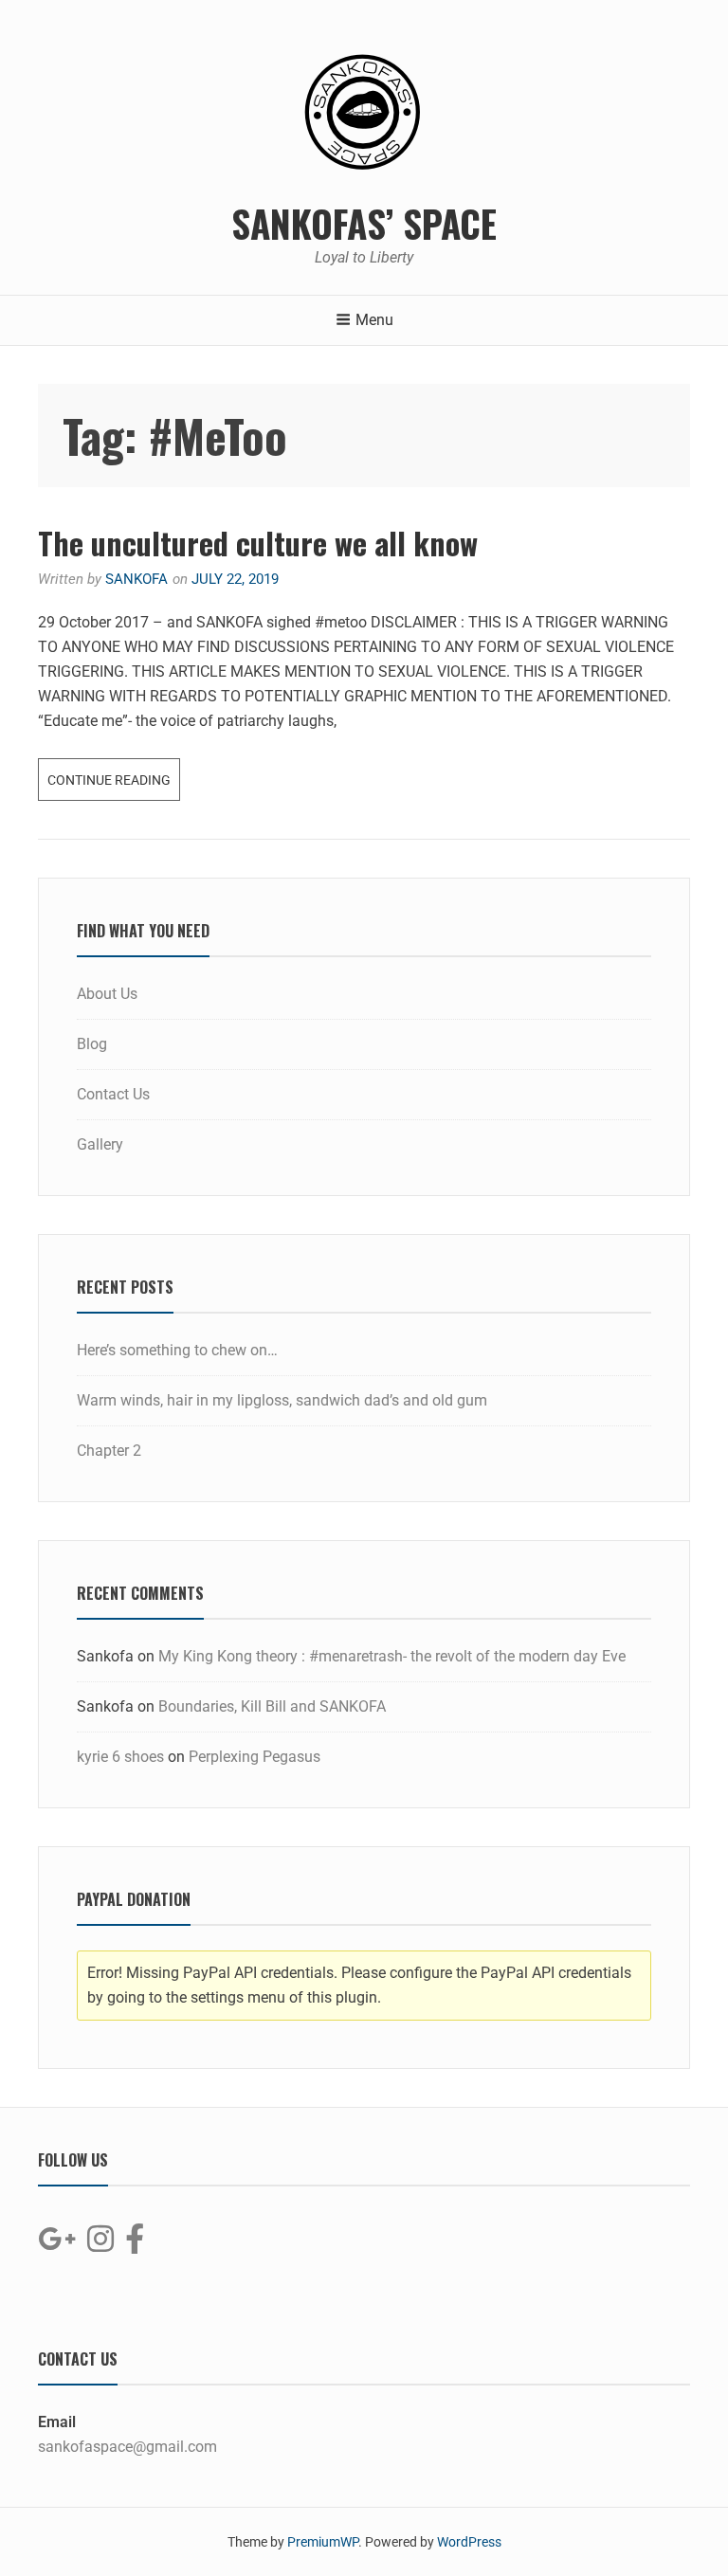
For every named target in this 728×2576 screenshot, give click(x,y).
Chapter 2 (109, 1451)
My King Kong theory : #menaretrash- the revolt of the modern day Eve (392, 1656)
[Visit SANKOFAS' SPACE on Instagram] (100, 2245)
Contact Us (113, 1094)
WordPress (469, 2542)
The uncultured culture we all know (258, 543)
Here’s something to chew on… (177, 1350)
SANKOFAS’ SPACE (364, 223)
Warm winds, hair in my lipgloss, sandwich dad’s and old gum (282, 1400)
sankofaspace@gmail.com (127, 2447)
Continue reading (114, 773)
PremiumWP (323, 2542)
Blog (92, 1044)
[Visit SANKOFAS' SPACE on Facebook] (135, 2245)
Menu (374, 320)
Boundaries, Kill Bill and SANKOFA (272, 1706)
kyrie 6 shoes (120, 1757)
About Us (107, 994)
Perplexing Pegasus (255, 1757)
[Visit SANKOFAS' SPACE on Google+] (57, 2245)
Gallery (100, 1144)
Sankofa (136, 579)
